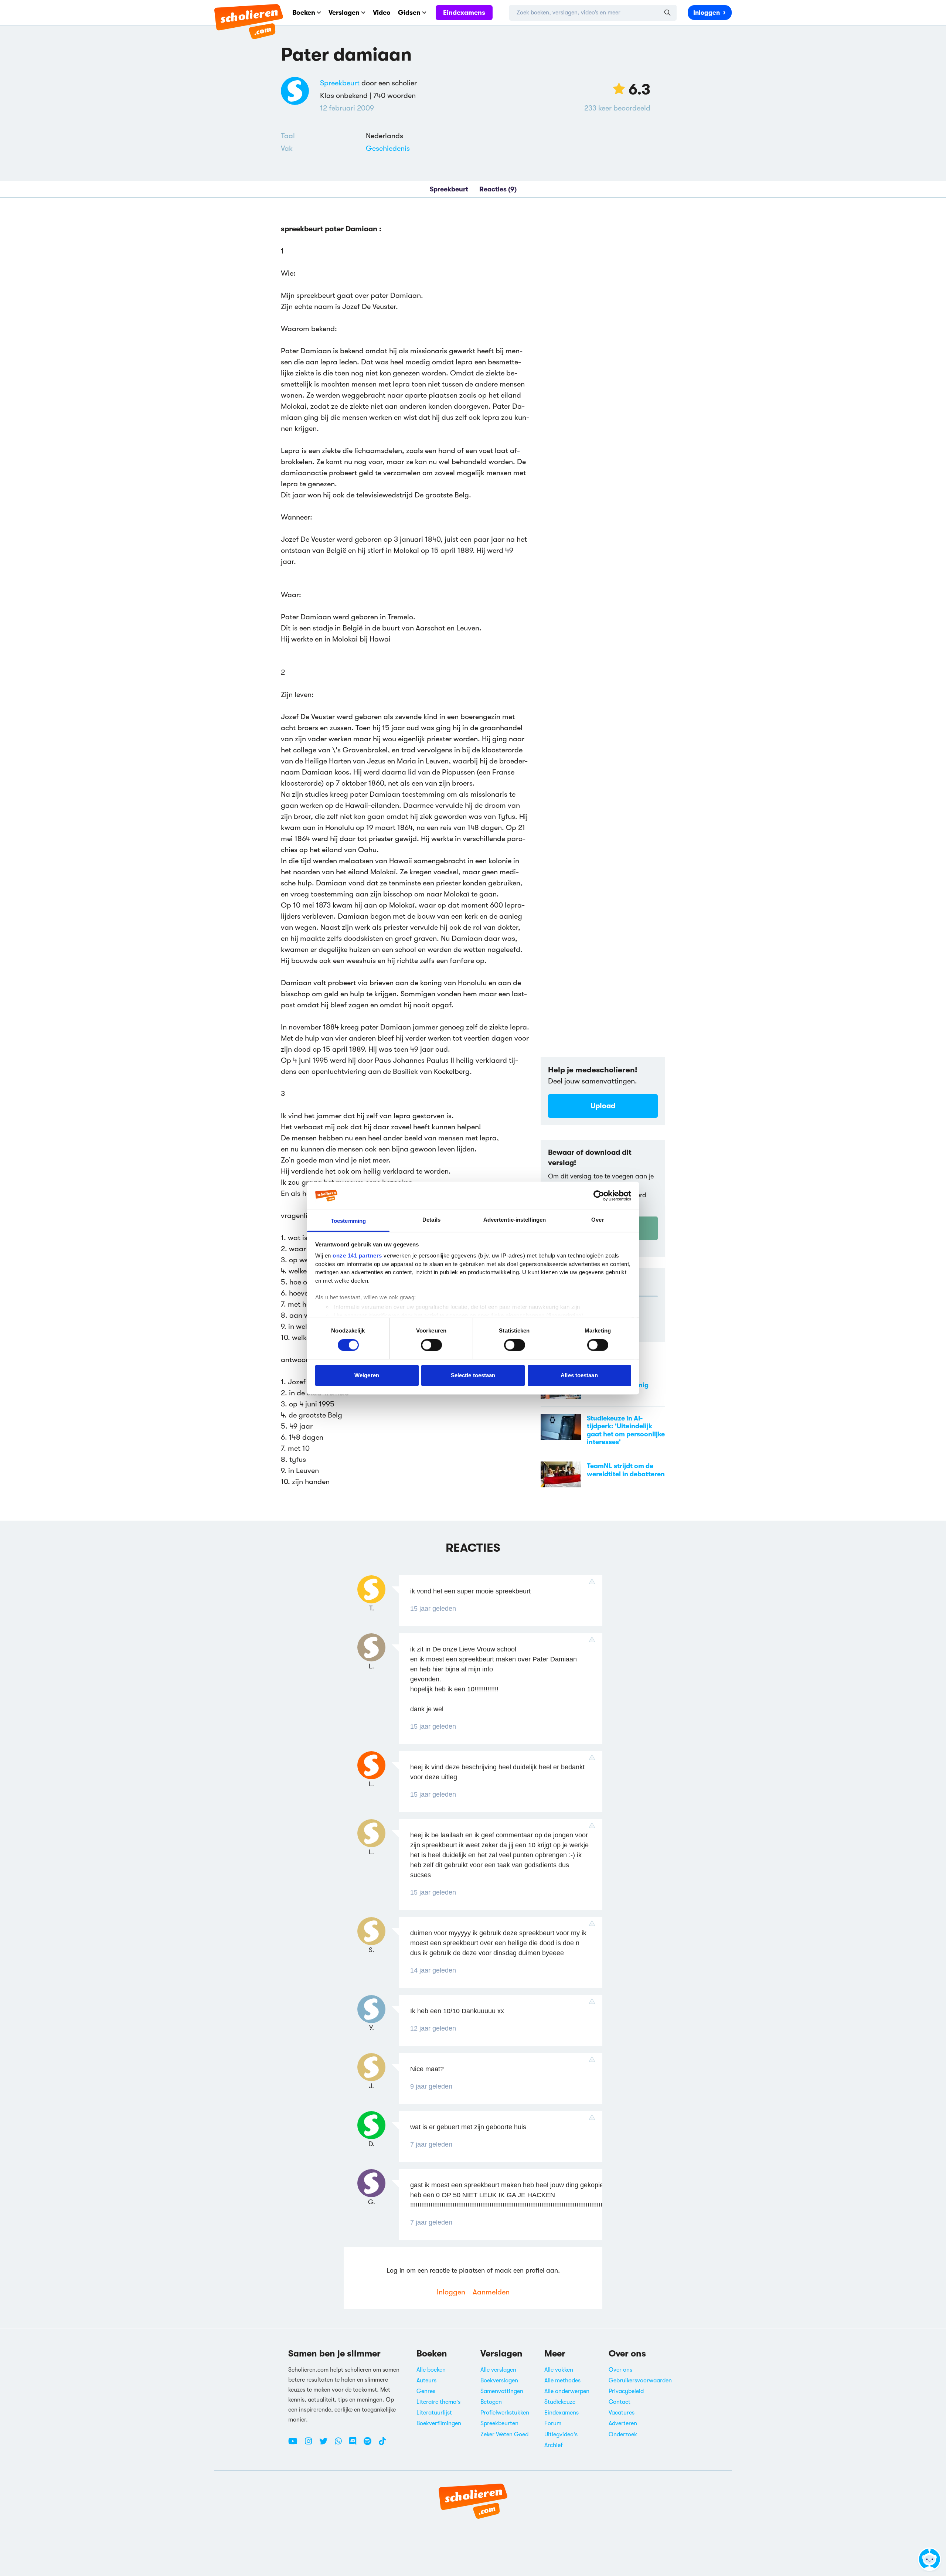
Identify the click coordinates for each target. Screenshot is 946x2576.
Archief (554, 2445)
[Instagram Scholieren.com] (311, 2444)
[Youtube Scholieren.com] (296, 2444)
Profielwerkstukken (505, 2413)
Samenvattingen (502, 2391)
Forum (553, 2423)
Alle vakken (559, 2370)
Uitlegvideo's (561, 2434)
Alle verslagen (498, 2370)
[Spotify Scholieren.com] (370, 2444)
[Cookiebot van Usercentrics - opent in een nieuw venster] (599, 1196)
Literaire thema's (438, 2402)
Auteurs (426, 2381)
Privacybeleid (626, 2391)
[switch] (431, 1345)
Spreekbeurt (340, 83)
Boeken (304, 13)
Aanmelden (491, 2292)
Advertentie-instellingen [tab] (515, 1220)
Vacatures (622, 2413)
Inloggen (707, 13)
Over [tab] (598, 1220)
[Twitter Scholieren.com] (326, 2444)
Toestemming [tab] (348, 1221)
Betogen (491, 2402)
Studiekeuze (560, 2402)
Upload (603, 1106)
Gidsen (409, 13)
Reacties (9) (498, 189)
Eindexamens (464, 13)
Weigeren (367, 1375)
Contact (620, 2402)
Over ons (620, 2370)
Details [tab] (431, 1220)
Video (382, 13)
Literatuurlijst (434, 2413)
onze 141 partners (357, 1255)
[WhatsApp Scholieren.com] (341, 2444)
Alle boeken (431, 2370)
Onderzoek (623, 2434)
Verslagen (344, 13)
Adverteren (623, 2423)
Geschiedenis (388, 148)
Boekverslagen (499, 2381)
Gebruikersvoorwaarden (640, 2381)
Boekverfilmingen (439, 2423)
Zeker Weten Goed (504, 2434)
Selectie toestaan (473, 1375)
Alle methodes (562, 2381)
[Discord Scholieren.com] (355, 2444)
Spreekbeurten (499, 2423)
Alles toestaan (579, 1375)
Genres (426, 2391)
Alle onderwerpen (567, 2391)
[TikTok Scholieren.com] (382, 2444)
